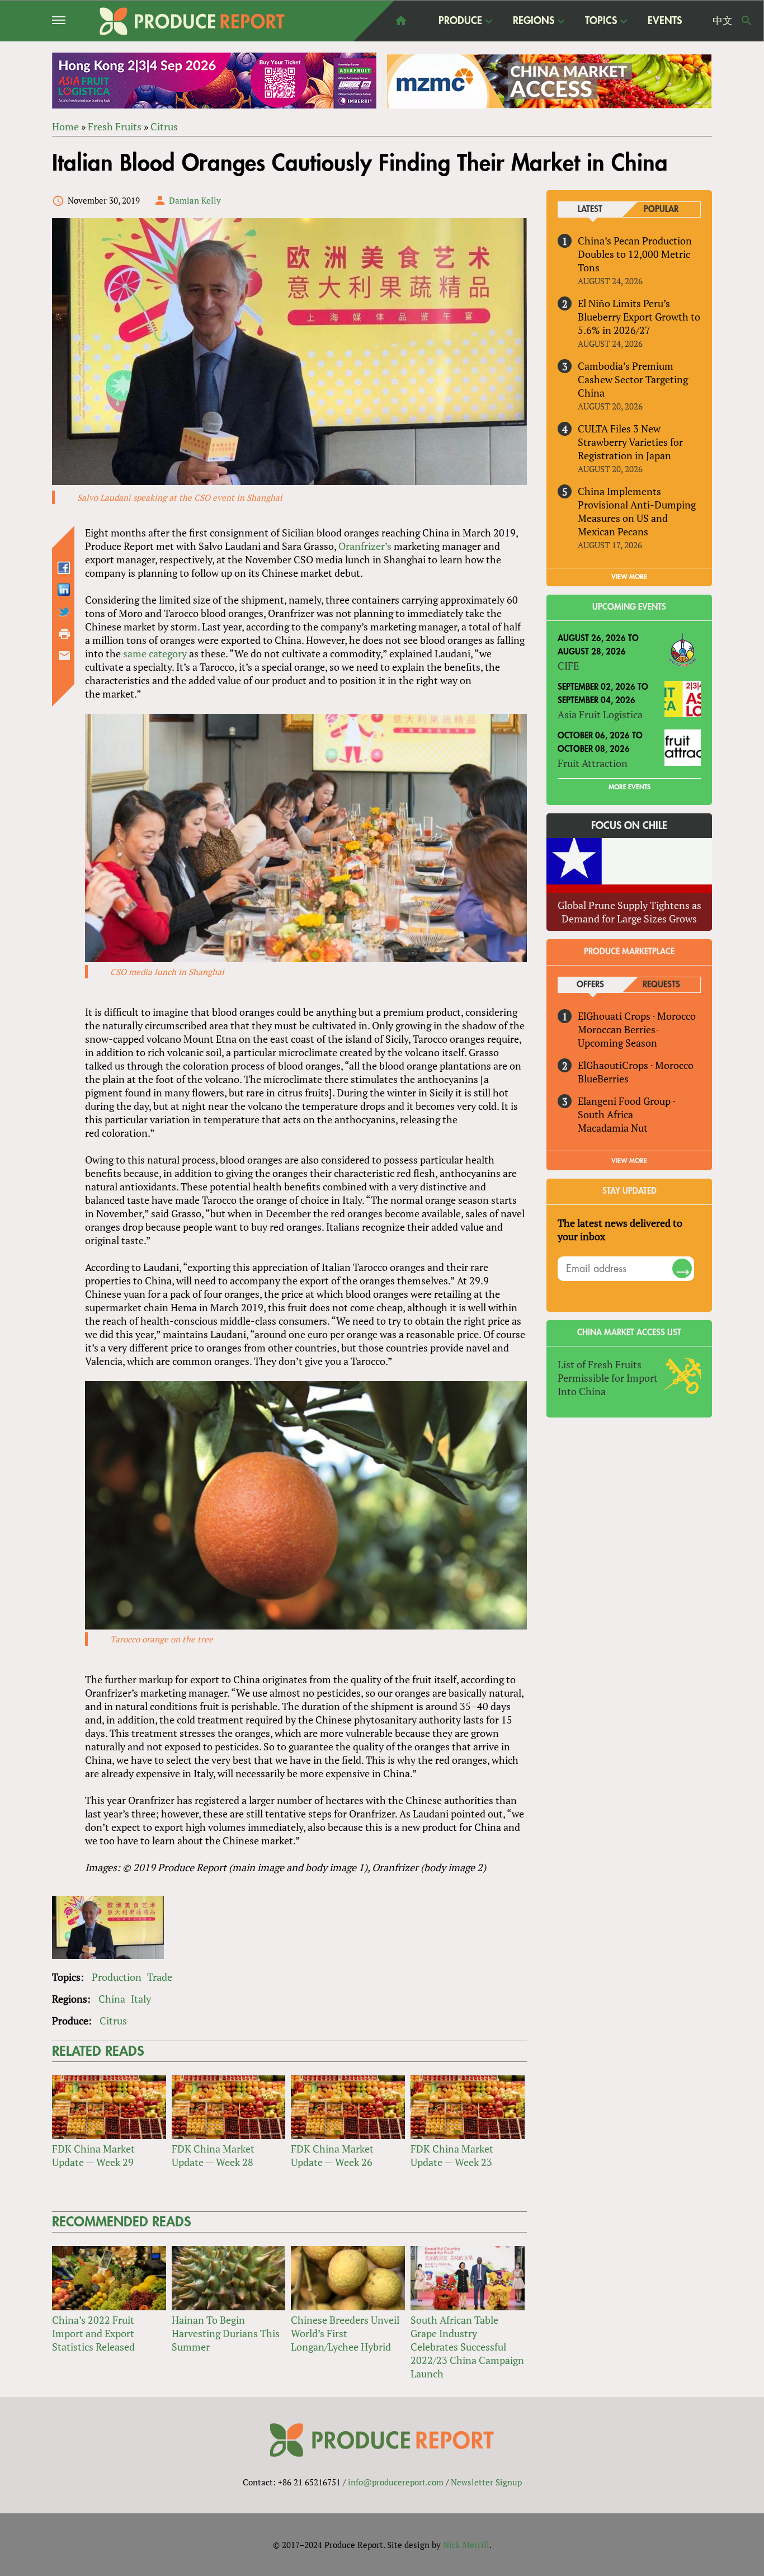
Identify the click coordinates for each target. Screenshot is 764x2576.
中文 (723, 21)
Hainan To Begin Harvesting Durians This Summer (226, 2333)
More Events (629, 787)
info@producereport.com (396, 2482)
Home (65, 126)
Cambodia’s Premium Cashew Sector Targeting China (633, 379)
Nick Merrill (466, 2545)
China (112, 1999)
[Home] (192, 21)
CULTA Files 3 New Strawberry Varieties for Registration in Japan (630, 442)
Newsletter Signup (486, 2482)
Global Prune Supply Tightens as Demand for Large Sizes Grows (629, 912)
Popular (661, 209)
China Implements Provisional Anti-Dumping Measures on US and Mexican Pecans (637, 511)
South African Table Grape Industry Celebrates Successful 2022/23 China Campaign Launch (467, 2347)
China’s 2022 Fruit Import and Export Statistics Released (93, 2333)
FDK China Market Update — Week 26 (332, 2155)
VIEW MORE (629, 577)
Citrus (164, 126)
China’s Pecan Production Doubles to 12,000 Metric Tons (635, 254)
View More (629, 1161)
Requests (661, 985)
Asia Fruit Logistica (600, 714)
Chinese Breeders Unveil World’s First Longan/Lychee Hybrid (345, 2333)
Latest (590, 209)
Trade (160, 1977)
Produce (460, 21)
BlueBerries (603, 1079)
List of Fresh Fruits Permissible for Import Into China (608, 1378)
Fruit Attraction (593, 763)
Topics (601, 21)
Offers (590, 985)
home (401, 21)
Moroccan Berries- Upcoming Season (619, 1036)
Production (117, 1977)
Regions (534, 21)
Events (665, 21)
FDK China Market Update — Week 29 (93, 2155)
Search (747, 21)
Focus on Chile (629, 826)
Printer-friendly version (64, 634)
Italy (141, 1999)
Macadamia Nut (613, 1128)
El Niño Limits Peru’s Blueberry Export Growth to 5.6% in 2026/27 (639, 317)
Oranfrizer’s (365, 546)
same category (155, 653)
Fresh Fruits (115, 126)
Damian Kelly (195, 200)
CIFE (568, 666)
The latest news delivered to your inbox (620, 1230)
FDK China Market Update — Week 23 (452, 2155)
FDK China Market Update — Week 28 (213, 2155)
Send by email (64, 656)
